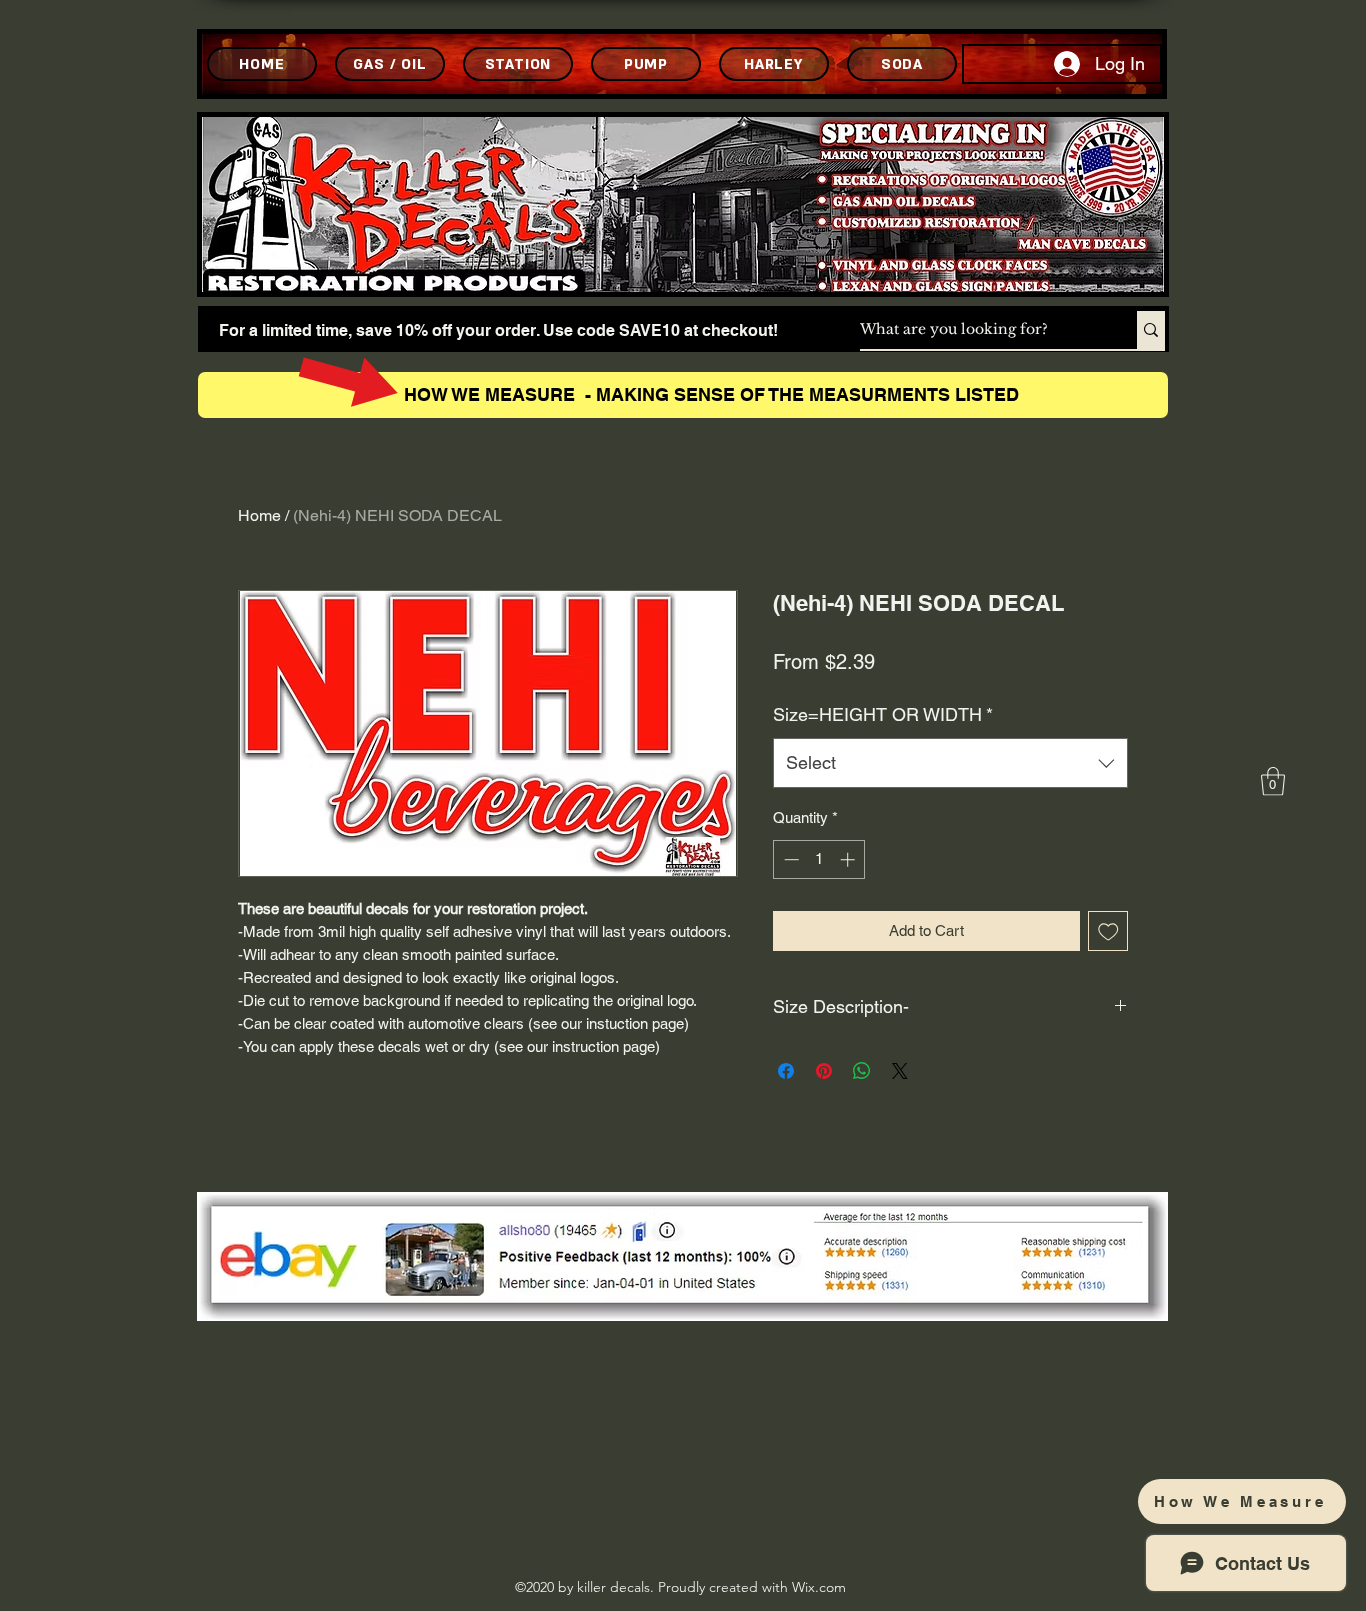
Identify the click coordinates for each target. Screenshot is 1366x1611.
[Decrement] (789, 859)
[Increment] (849, 859)
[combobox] (950, 763)
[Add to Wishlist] (1108, 931)
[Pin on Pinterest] (824, 1071)
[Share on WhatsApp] (862, 1071)
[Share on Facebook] (786, 1071)
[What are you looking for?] (1151, 330)
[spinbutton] (819, 859)
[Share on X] (900, 1071)
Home (259, 515)
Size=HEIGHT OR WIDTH (883, 714)
